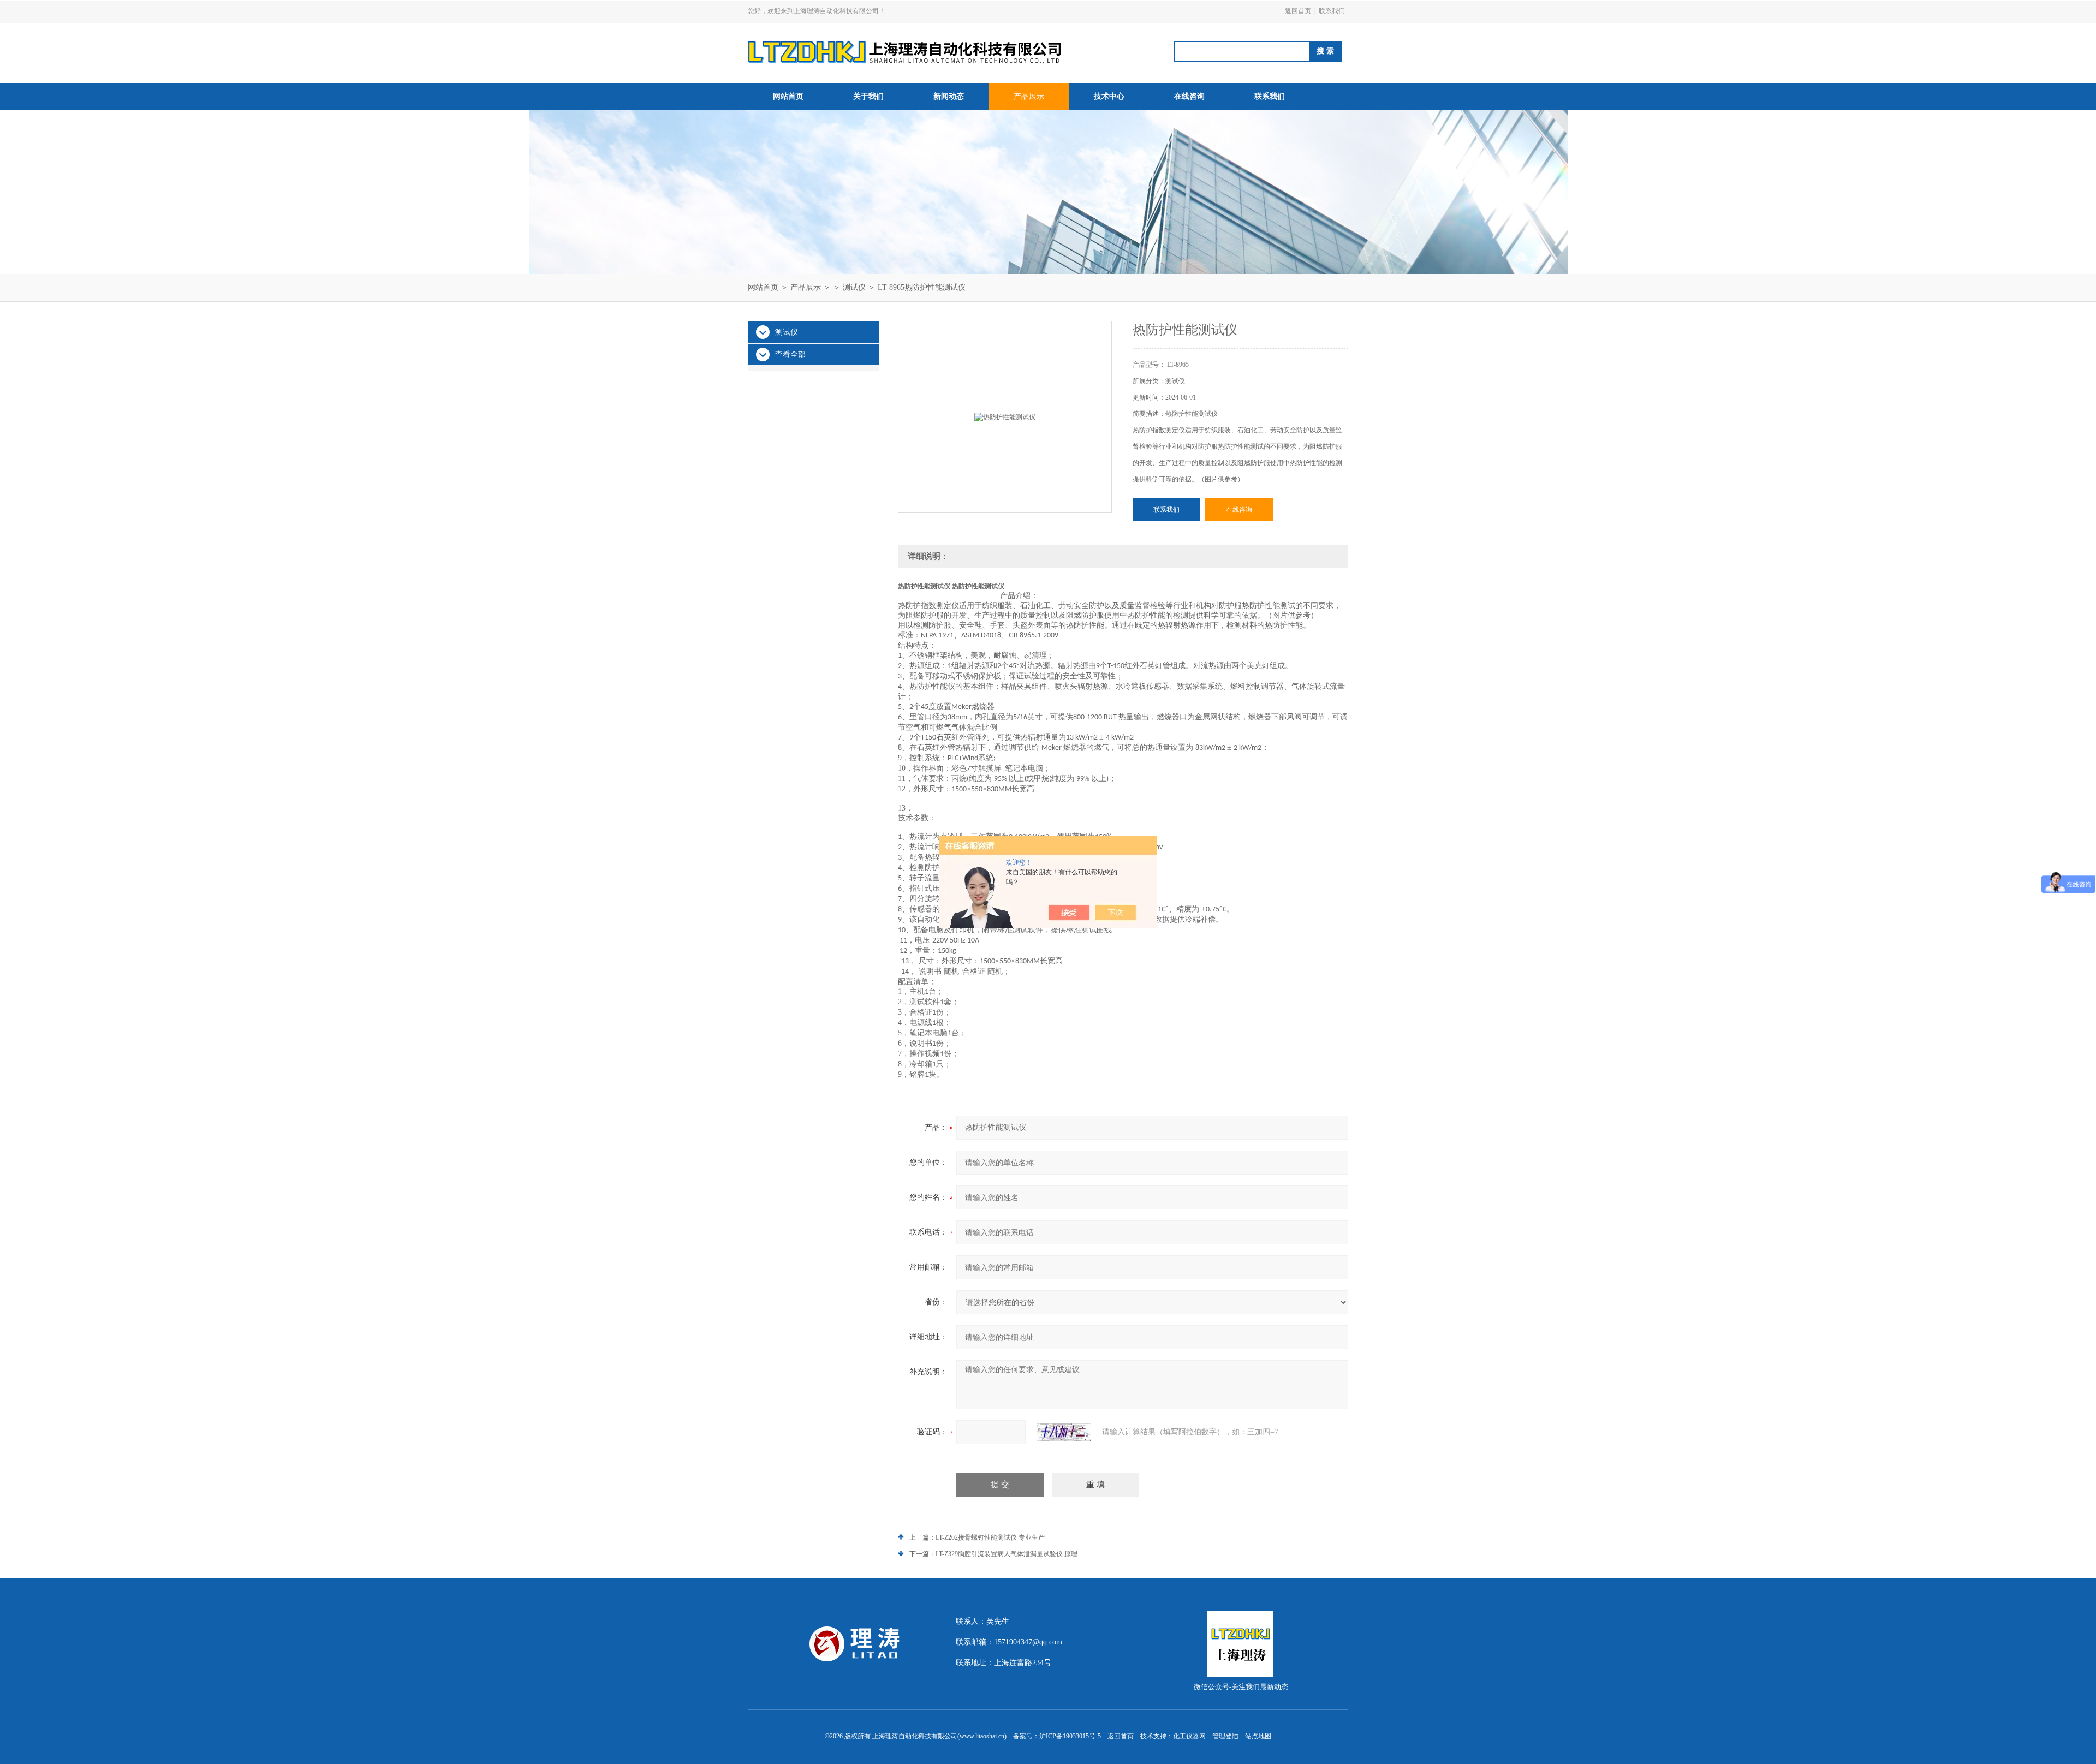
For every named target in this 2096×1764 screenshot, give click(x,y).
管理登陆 (1225, 1736)
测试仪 (854, 287)
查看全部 (790, 354)
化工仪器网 (1189, 1736)
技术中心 (1109, 96)
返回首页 (1298, 11)
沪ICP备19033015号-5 (1070, 1736)
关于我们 (868, 96)
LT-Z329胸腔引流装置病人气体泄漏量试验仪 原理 (1007, 1554)
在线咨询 (1189, 96)
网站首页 (788, 96)
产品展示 (1029, 96)
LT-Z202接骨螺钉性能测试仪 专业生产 (990, 1537)
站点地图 (1258, 1736)
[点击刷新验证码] (1064, 1432)
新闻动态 (949, 96)
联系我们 (1332, 11)
